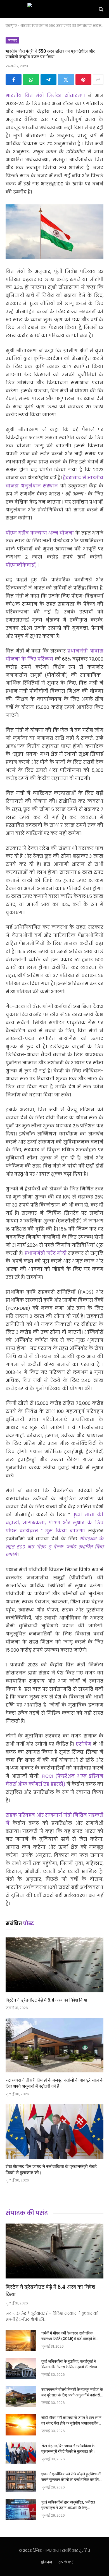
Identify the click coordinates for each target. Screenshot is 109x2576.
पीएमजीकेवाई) (22, 565)
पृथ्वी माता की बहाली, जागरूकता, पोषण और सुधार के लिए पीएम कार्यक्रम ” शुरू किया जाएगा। (54, 1523)
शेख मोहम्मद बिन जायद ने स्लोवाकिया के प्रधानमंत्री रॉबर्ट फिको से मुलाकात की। (68, 2448)
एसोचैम (84, 1744)
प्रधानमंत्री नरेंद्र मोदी (46, 1253)
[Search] (100, 9)
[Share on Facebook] (14, 79)
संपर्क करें (66, 2562)
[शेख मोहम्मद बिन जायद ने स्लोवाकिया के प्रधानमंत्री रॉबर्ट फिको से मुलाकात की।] (54, 2131)
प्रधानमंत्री (78, 651)
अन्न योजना (62, 533)
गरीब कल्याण (33, 533)
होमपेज (47, 2562)
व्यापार (12, 40)
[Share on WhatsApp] (31, 79)
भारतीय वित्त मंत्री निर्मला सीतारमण (47, 96)
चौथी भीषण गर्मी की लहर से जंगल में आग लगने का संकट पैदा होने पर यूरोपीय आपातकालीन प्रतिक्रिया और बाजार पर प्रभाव (71, 2423)
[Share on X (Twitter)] (66, 79)
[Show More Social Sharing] (98, 79)
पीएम (12, 533)
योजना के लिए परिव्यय (30, 659)
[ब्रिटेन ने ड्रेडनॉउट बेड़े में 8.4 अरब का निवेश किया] (54, 1965)
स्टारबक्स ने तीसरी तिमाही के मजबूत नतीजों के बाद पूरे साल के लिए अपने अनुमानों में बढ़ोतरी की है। (54, 2083)
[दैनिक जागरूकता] (54, 9)
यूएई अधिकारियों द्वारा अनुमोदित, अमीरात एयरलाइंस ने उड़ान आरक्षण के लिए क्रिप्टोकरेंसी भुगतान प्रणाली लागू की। (68, 2508)
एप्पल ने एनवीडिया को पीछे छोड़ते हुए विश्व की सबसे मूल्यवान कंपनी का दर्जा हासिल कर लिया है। (72, 2479)
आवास (96, 651)
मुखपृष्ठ (11, 26)
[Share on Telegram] (48, 79)
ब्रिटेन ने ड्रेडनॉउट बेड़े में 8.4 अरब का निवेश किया (46, 2000)
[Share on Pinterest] (83, 79)
